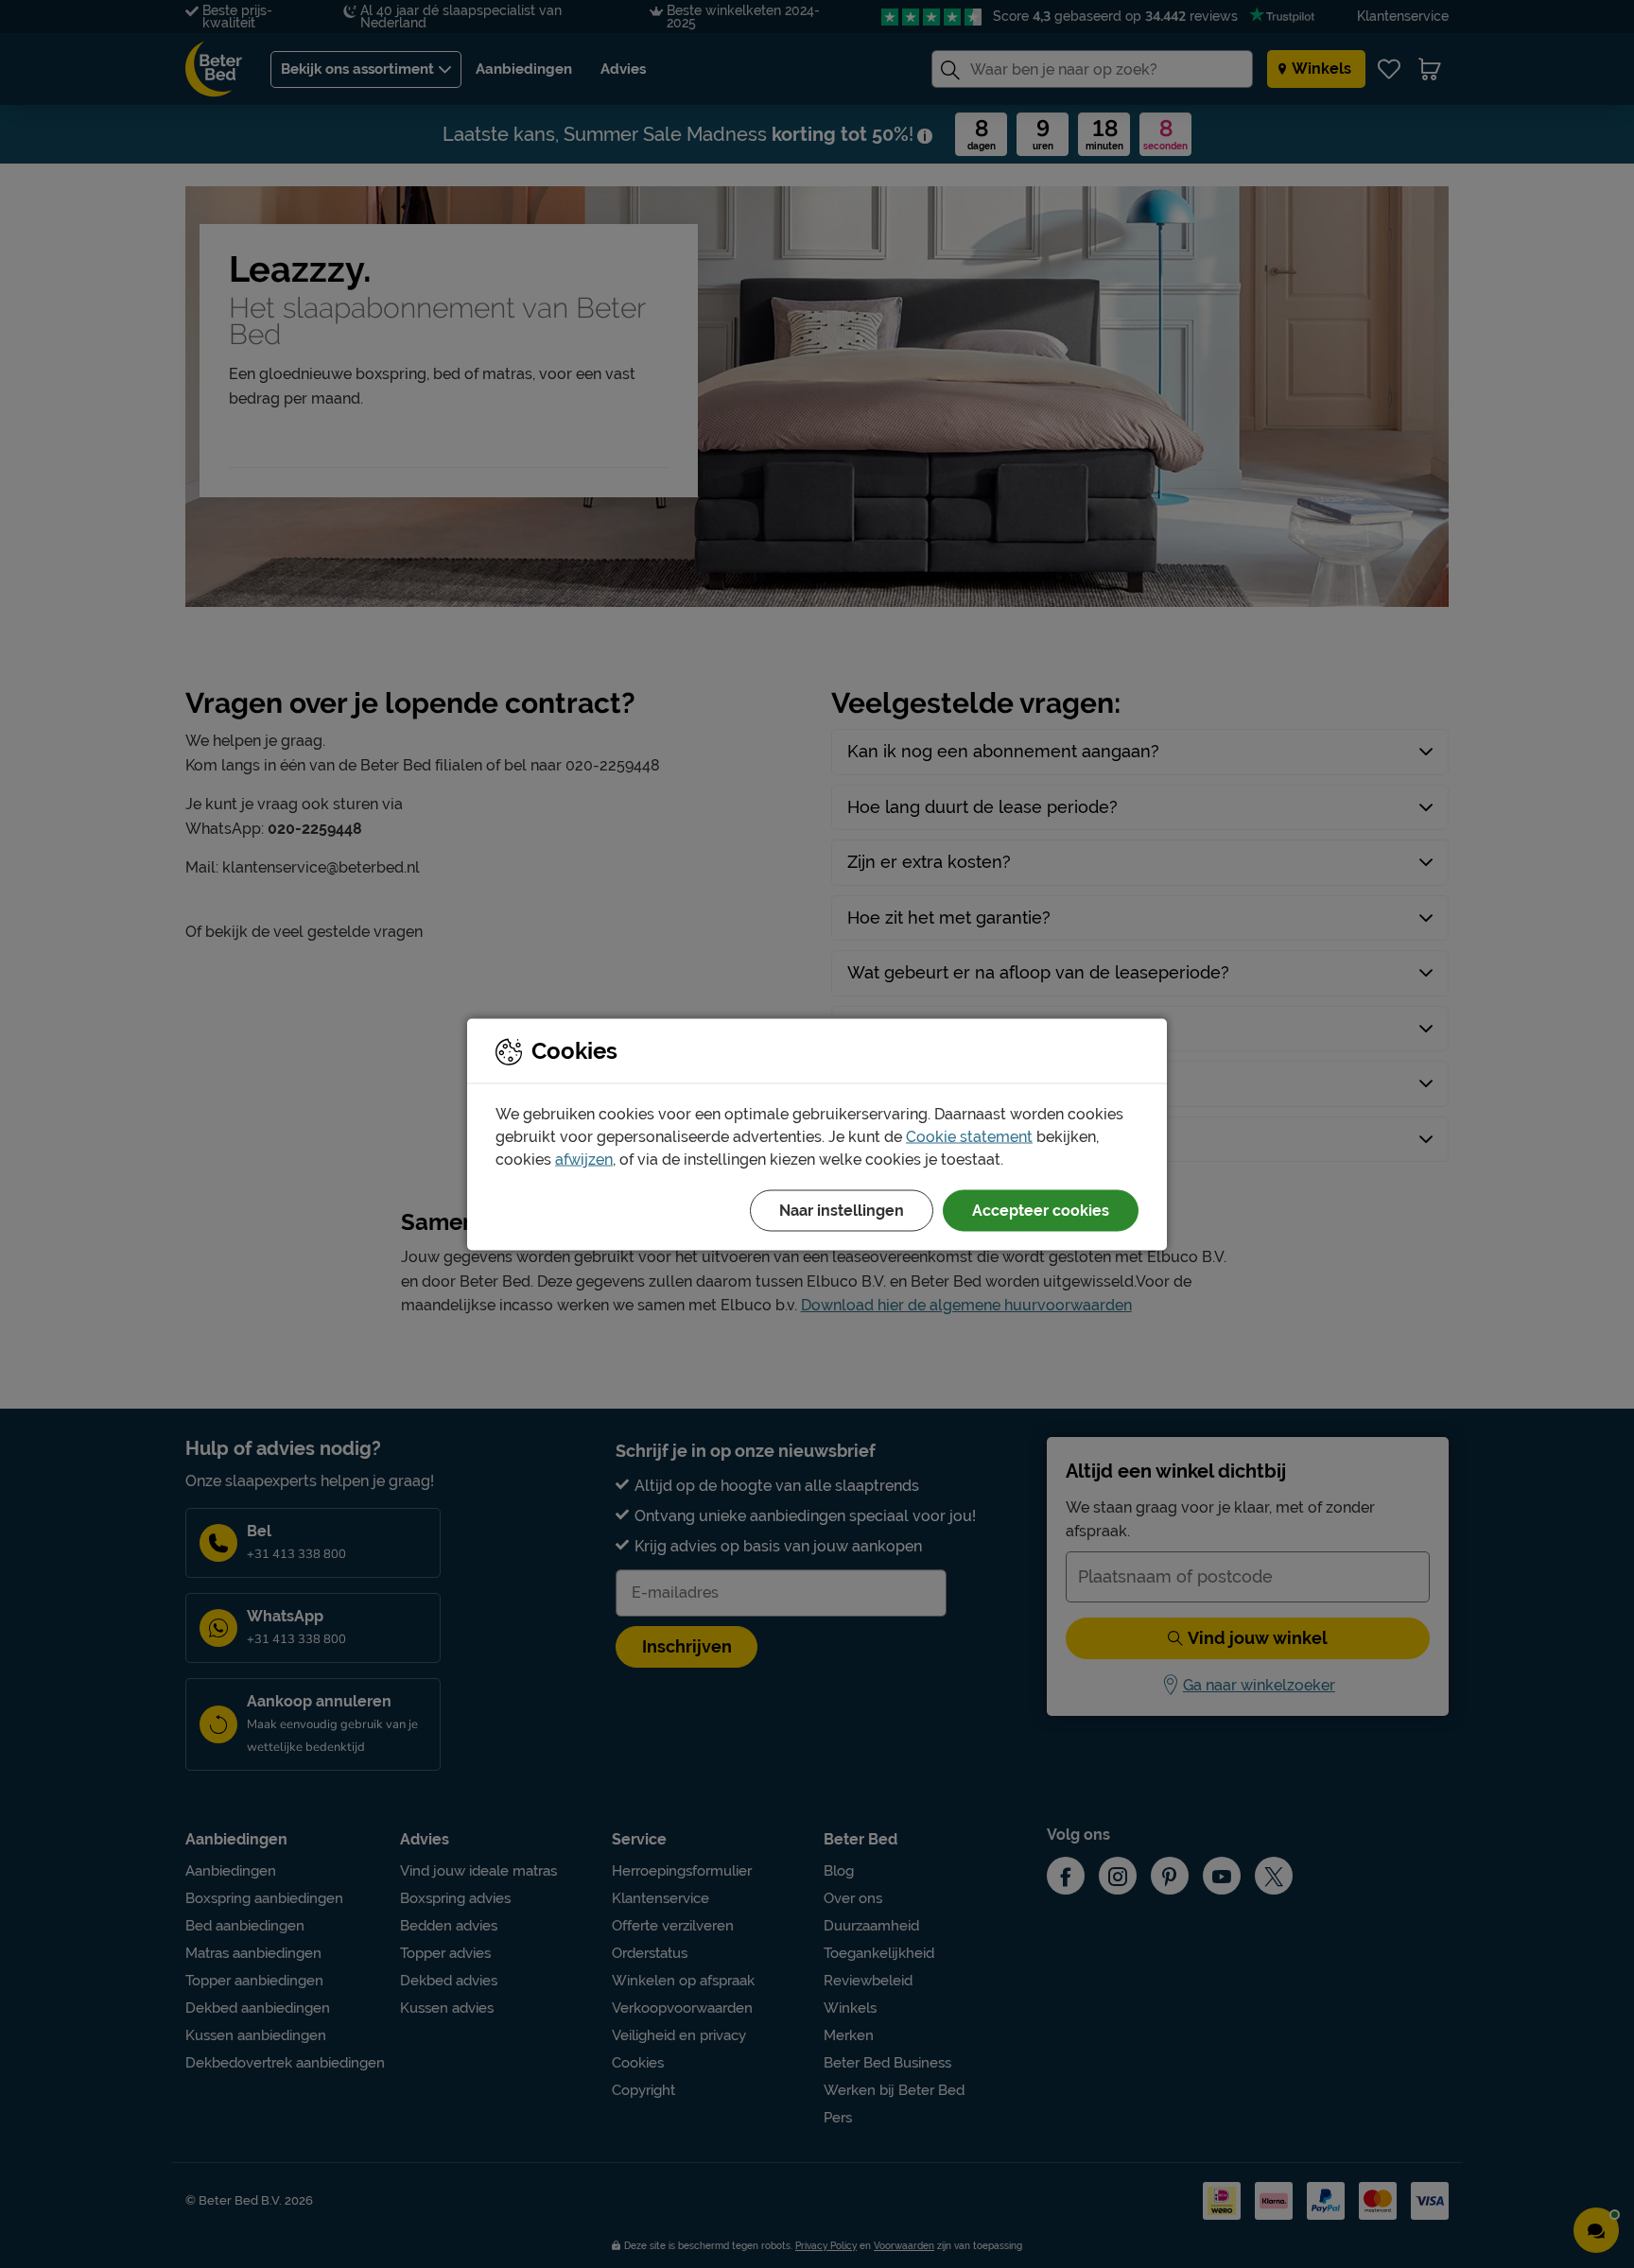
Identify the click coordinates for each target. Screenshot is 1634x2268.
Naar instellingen (842, 1210)
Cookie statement (969, 1136)
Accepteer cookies (1041, 1210)
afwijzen (584, 1159)
